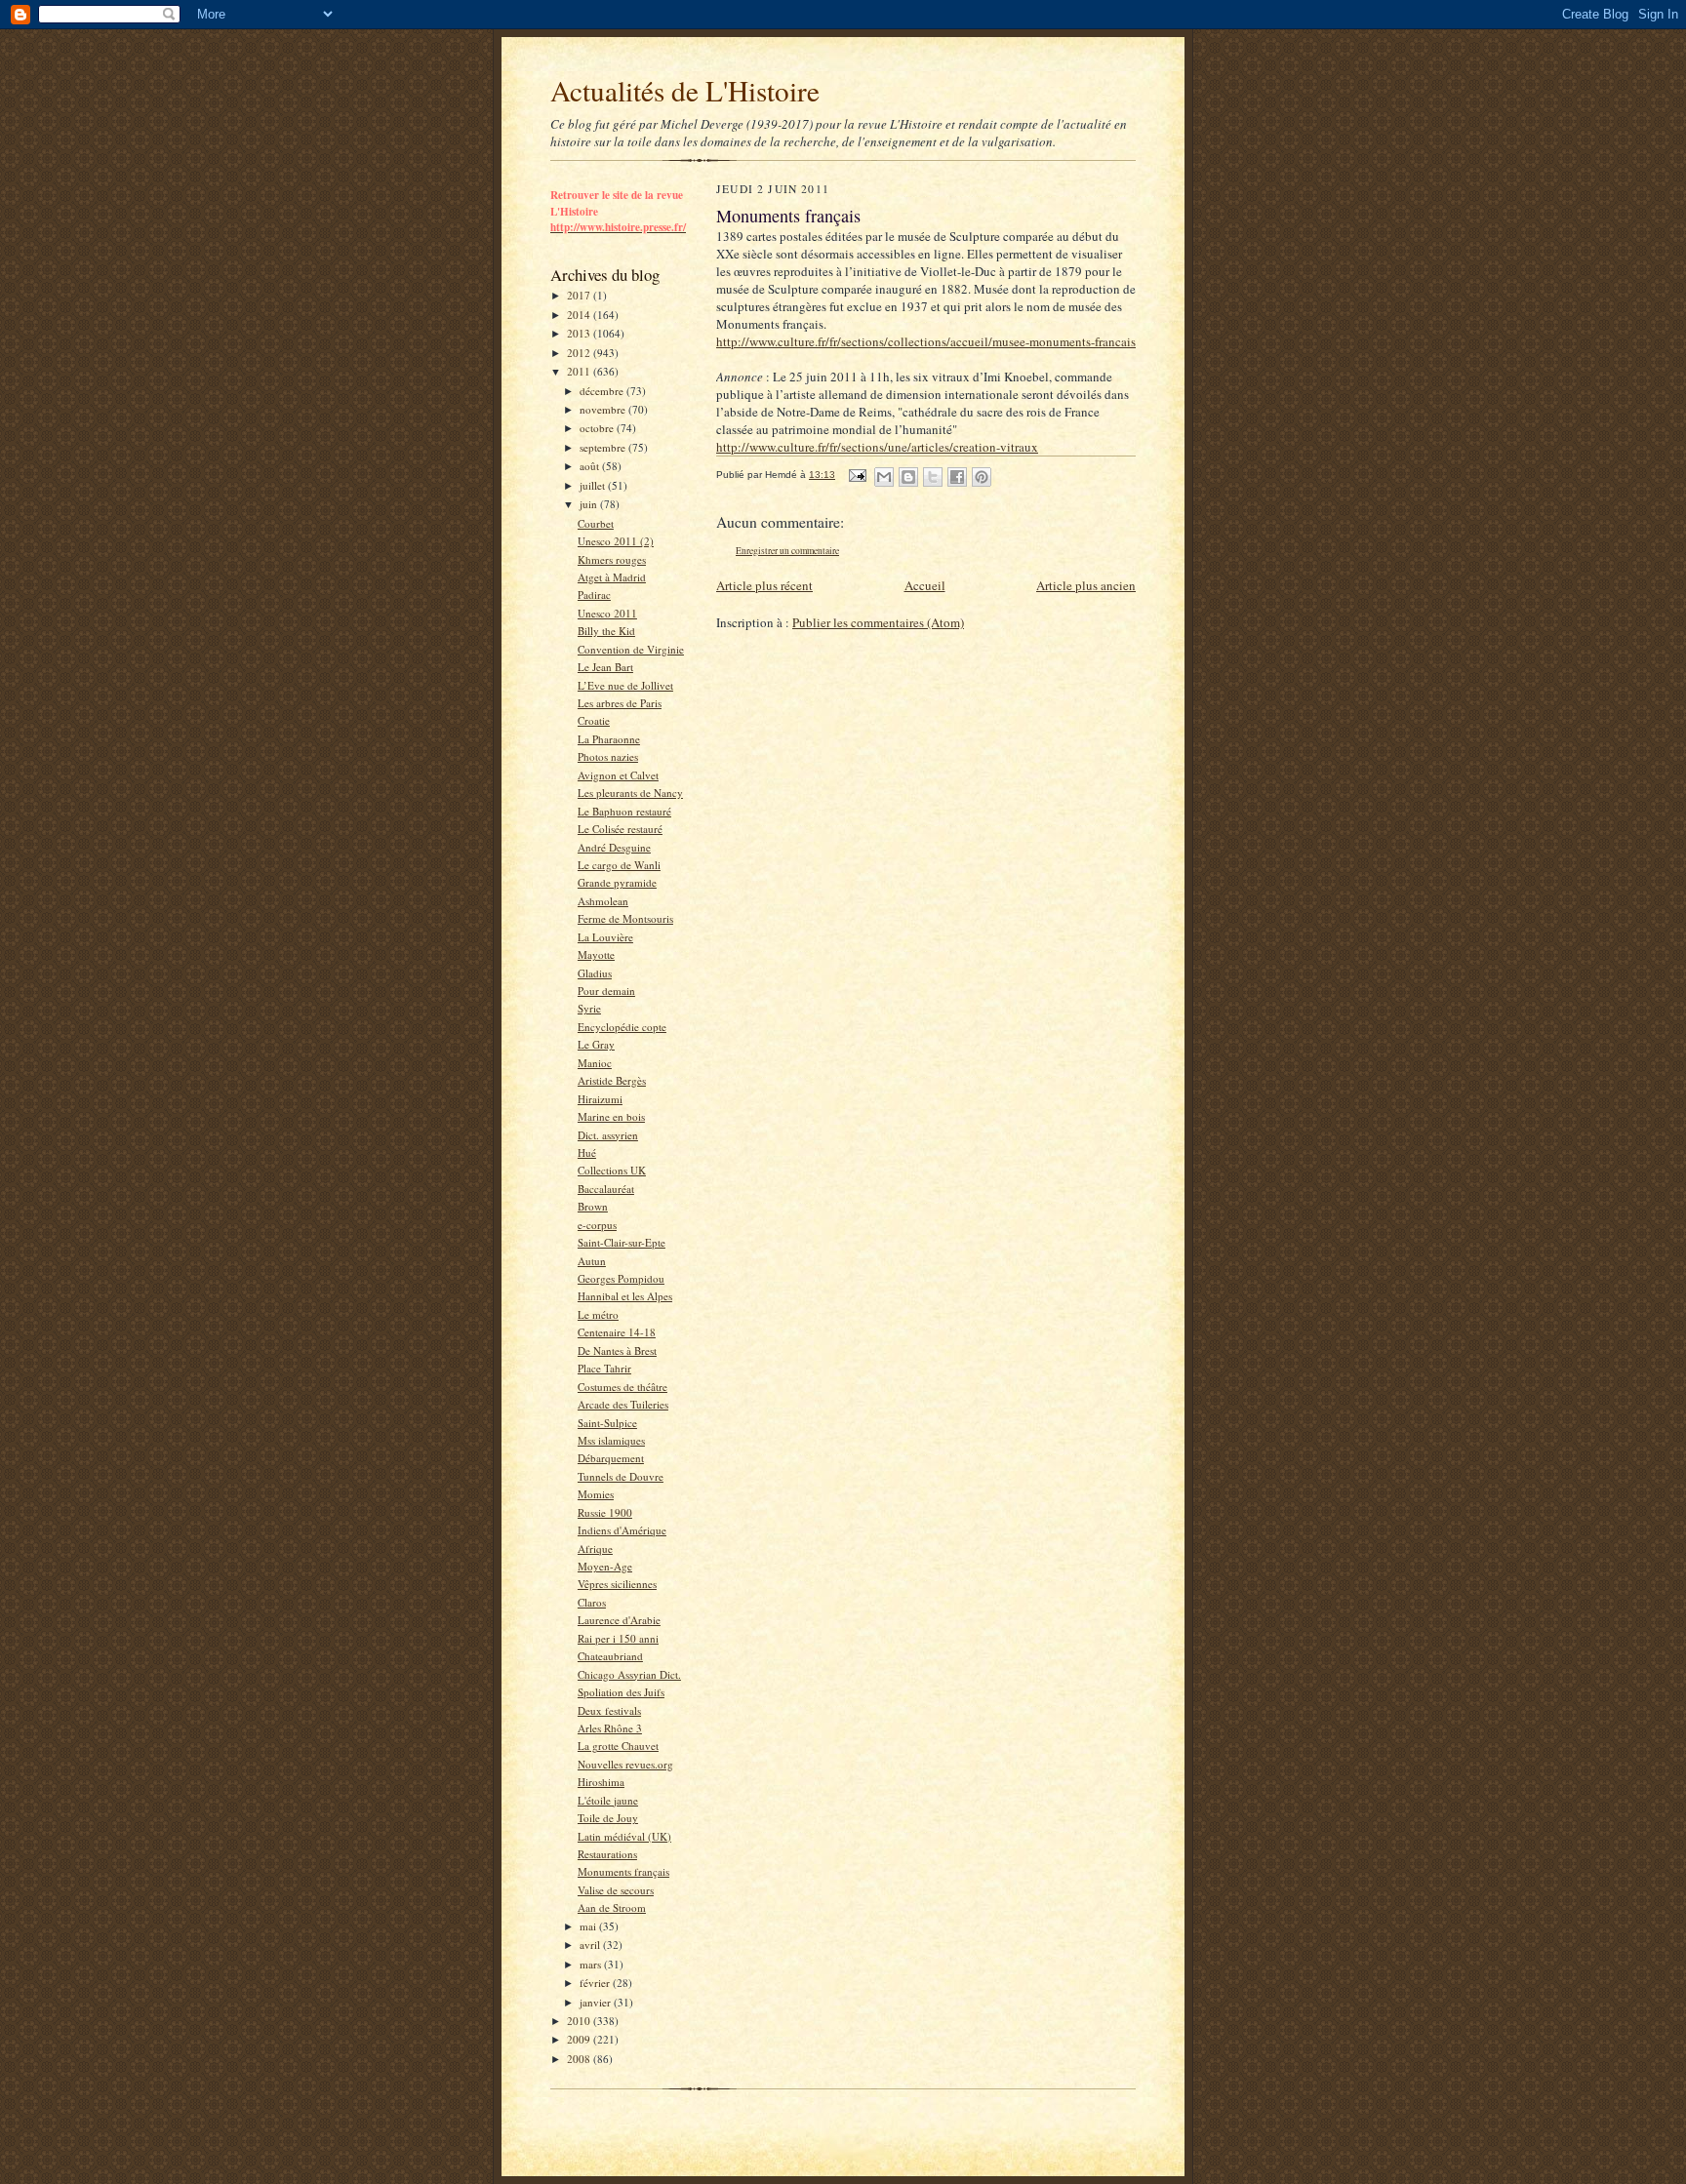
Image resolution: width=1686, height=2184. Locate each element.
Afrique (595, 1549)
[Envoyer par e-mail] (884, 477)
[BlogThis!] (908, 477)
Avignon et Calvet (618, 775)
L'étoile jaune (608, 1800)
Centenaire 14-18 (617, 1332)
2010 (580, 2021)
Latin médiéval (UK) (624, 1836)
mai (589, 1926)
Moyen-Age (605, 1566)
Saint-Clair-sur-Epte (622, 1242)
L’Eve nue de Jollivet (625, 685)
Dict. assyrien (608, 1135)
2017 (580, 295)
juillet (594, 485)
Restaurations (607, 1854)
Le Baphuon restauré (624, 811)
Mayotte (596, 954)
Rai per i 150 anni (618, 1638)
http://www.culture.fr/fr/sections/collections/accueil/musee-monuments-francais (926, 341)
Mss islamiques (611, 1440)
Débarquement (611, 1458)
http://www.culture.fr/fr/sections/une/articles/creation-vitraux (877, 447)
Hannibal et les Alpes (625, 1296)
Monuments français (623, 1871)
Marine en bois (611, 1116)
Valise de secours (616, 1890)
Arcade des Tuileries (623, 1404)
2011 (580, 371)
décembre (603, 391)
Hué (587, 1152)
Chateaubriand (610, 1656)
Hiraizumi (600, 1099)
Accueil (925, 585)
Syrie (589, 1008)
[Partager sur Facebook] (957, 477)
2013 (580, 333)
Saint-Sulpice (607, 1423)
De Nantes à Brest (617, 1350)
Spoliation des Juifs (621, 1692)
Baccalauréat (606, 1189)
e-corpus (597, 1225)
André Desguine (614, 847)
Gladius (595, 973)
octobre (598, 428)
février (596, 1983)
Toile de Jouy (608, 1818)
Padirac (594, 595)
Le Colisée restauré (620, 829)
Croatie (594, 720)
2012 (580, 353)
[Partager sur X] (933, 477)
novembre (604, 409)
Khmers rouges (612, 559)
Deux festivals (609, 1710)
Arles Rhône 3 (610, 1728)
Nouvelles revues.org (625, 1764)
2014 (580, 315)
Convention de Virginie (631, 649)
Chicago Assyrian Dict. (629, 1674)
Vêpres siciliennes (617, 1584)
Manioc (595, 1063)
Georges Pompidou (621, 1278)
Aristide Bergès (612, 1080)
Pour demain (606, 991)
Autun (592, 1261)
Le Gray (596, 1044)
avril (591, 1945)
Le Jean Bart (605, 667)
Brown (593, 1206)
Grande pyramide (617, 882)
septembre (604, 447)
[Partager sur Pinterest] (982, 477)
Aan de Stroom (612, 1907)
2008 (580, 2059)
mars (592, 1964)
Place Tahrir (604, 1368)
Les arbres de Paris (620, 703)
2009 (580, 2039)
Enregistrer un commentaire (787, 551)
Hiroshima (601, 1782)
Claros (592, 1602)
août (591, 466)
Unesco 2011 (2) (616, 541)
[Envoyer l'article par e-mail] (857, 475)
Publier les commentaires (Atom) (878, 622)
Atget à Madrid (612, 577)
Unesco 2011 (607, 613)
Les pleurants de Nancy (630, 793)
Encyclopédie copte (622, 1027)
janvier (597, 2002)
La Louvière (605, 937)
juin (590, 504)
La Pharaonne (609, 739)
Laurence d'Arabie (619, 1620)
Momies (596, 1494)
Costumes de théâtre (622, 1387)
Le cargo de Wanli (619, 865)
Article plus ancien (1086, 585)
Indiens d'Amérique (622, 1530)
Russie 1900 (605, 1512)
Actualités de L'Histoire (685, 90)
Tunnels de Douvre (621, 1476)
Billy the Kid (606, 631)
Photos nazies (608, 756)
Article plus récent (764, 585)
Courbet (596, 523)
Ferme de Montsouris (625, 918)
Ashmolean (603, 901)
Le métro (598, 1314)
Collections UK (612, 1170)
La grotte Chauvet (618, 1746)
